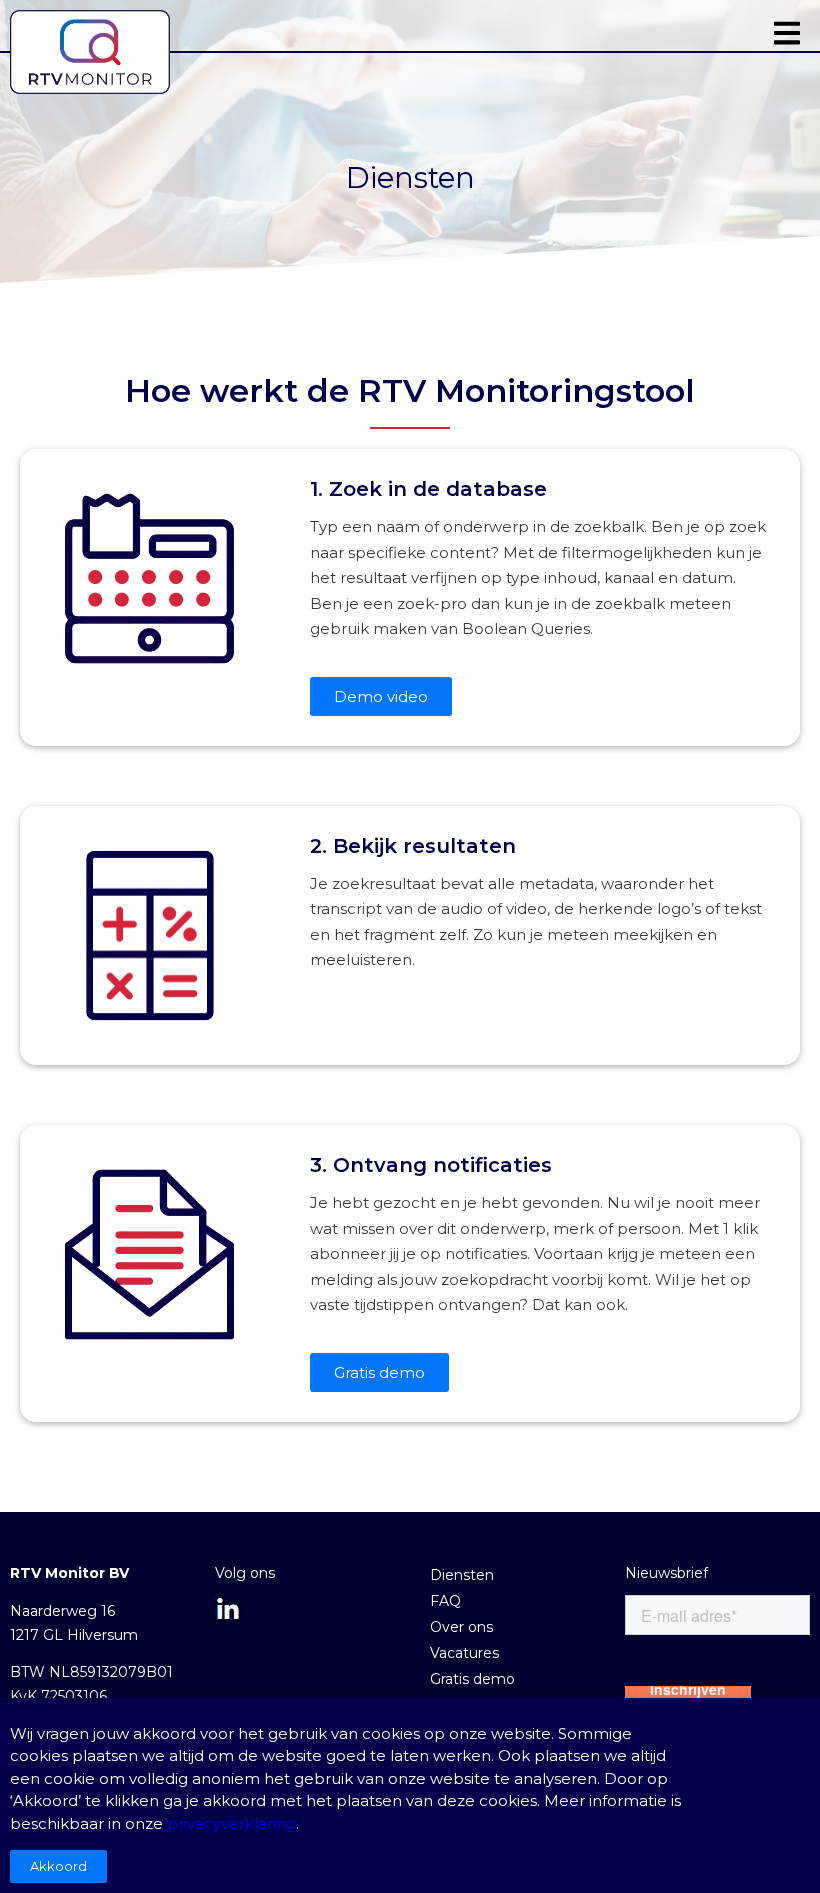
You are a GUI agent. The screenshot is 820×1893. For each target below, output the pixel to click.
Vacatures (464, 1653)
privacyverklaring (231, 1823)
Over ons (461, 1627)
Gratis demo (472, 1679)
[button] (787, 33)
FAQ (445, 1601)
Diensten (462, 1575)
